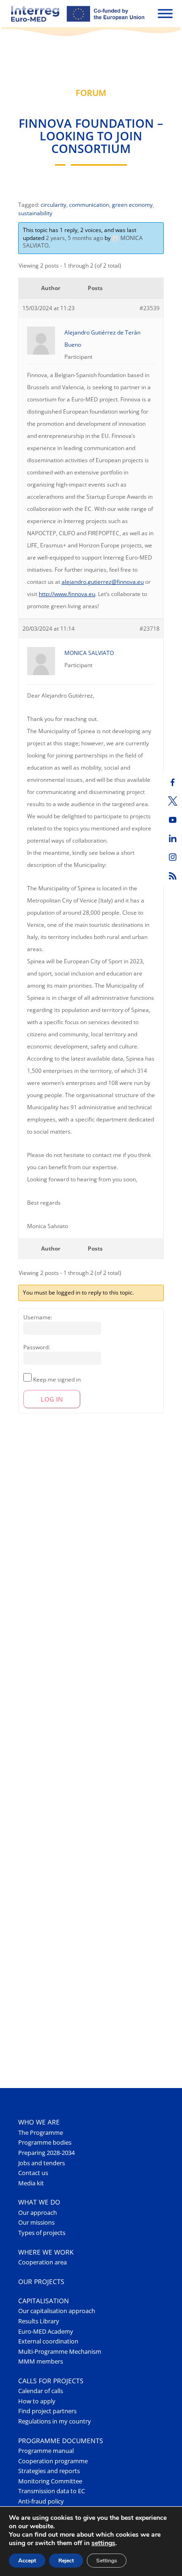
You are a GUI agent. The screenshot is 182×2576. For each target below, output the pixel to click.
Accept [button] (27, 2561)
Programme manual (46, 2451)
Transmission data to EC (52, 2491)
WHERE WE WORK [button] (46, 2252)
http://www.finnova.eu (67, 594)
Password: (37, 1347)
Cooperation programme (53, 2461)
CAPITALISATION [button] (44, 2301)
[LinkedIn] (173, 838)
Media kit (31, 2183)
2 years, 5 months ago (74, 238)
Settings (107, 2561)
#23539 (150, 308)
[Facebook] (173, 782)
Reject (66, 2561)
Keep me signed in (57, 1379)
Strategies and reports (49, 2471)
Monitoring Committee (50, 2481)
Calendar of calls (41, 2391)
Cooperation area (42, 2262)
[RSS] (173, 876)
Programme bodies (45, 2143)
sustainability (35, 213)
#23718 (150, 629)
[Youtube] (173, 820)
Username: (38, 1317)
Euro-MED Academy (46, 2332)
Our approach (38, 2213)
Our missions (36, 2223)
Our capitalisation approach (57, 2311)
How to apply (37, 2401)
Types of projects (42, 2233)
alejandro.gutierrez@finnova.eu (103, 582)
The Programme (41, 2133)
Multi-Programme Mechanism (60, 2352)
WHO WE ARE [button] (39, 2122)
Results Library (39, 2321)
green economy (132, 205)
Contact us (33, 2173)
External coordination (48, 2341)
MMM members (41, 2361)
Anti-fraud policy (41, 2501)
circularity (53, 205)
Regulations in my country (55, 2421)
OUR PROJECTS (41, 2281)
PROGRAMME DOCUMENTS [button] (61, 2441)
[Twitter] (173, 801)
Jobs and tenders (42, 2163)
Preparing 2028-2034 (46, 2153)
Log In (52, 1399)
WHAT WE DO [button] (39, 2202)
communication (89, 205)
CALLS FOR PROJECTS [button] (51, 2381)
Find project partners (47, 2411)
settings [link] (103, 2543)
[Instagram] (173, 857)
